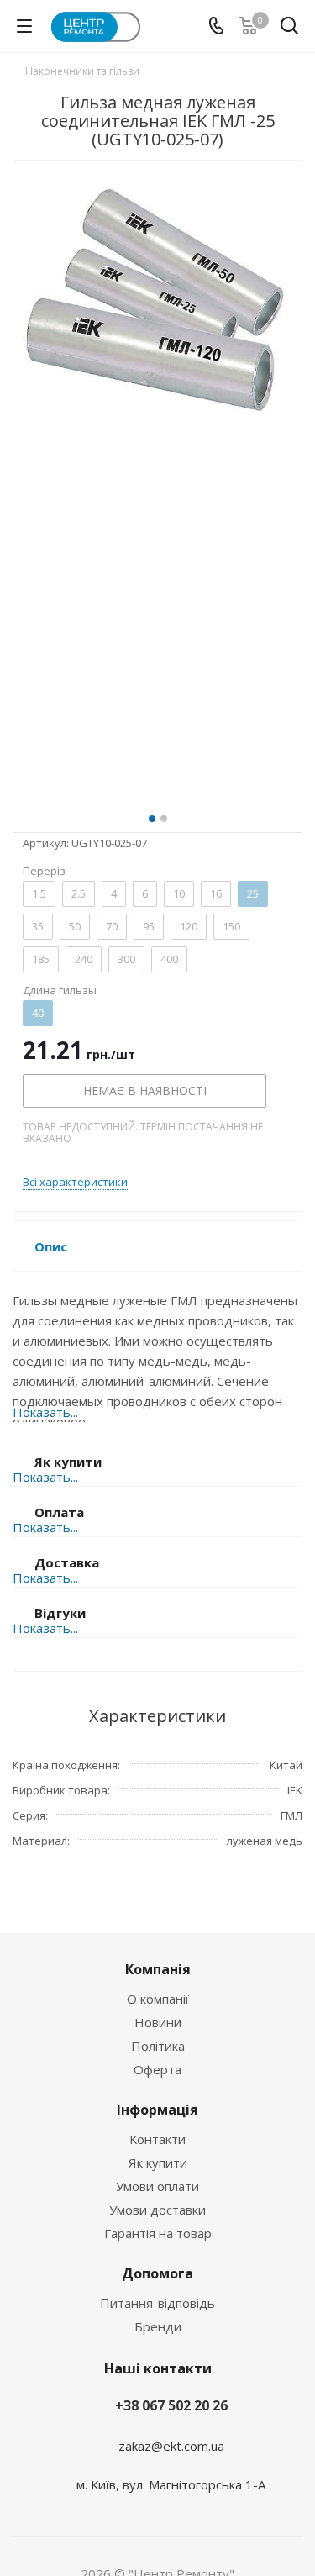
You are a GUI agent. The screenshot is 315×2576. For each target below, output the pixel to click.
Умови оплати (157, 2186)
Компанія (158, 1969)
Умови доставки (157, 2210)
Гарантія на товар (158, 2233)
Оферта (157, 2069)
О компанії (158, 1999)
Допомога (157, 2273)
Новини (158, 2022)
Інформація (157, 2110)
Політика (158, 2046)
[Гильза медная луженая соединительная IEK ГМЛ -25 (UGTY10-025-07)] (157, 482)
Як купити (158, 2162)
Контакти (157, 2139)
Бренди (158, 2326)
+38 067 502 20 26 (171, 2405)
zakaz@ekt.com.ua (171, 2446)
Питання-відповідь (157, 2303)
